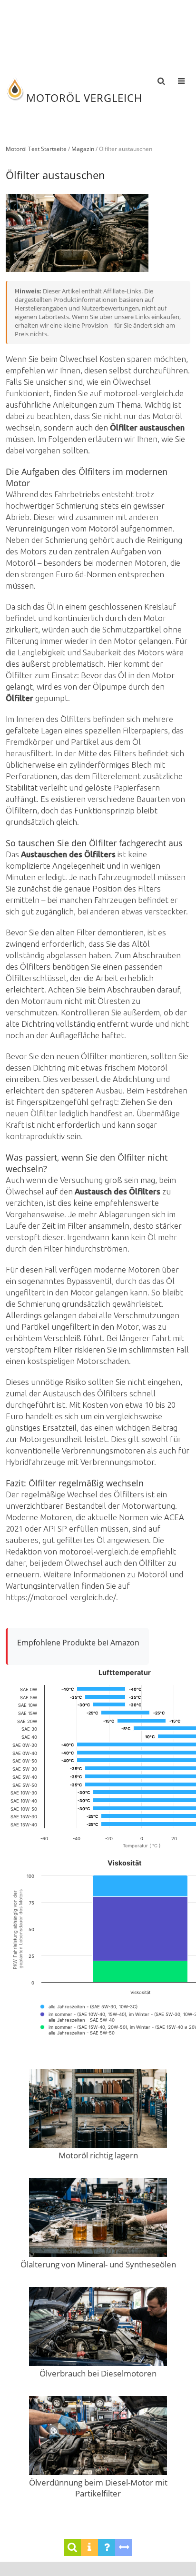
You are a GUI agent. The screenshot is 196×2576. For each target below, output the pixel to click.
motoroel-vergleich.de (144, 393)
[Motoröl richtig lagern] (98, 2109)
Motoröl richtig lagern (98, 2155)
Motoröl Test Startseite (36, 149)
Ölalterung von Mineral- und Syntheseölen (98, 2264)
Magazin (83, 149)
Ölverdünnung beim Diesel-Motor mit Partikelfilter (98, 2488)
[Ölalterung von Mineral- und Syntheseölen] (98, 2218)
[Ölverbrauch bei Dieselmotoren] (98, 2327)
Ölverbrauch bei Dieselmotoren (98, 2373)
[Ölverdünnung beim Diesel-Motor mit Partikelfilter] (98, 2436)
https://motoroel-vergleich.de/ (61, 1597)
